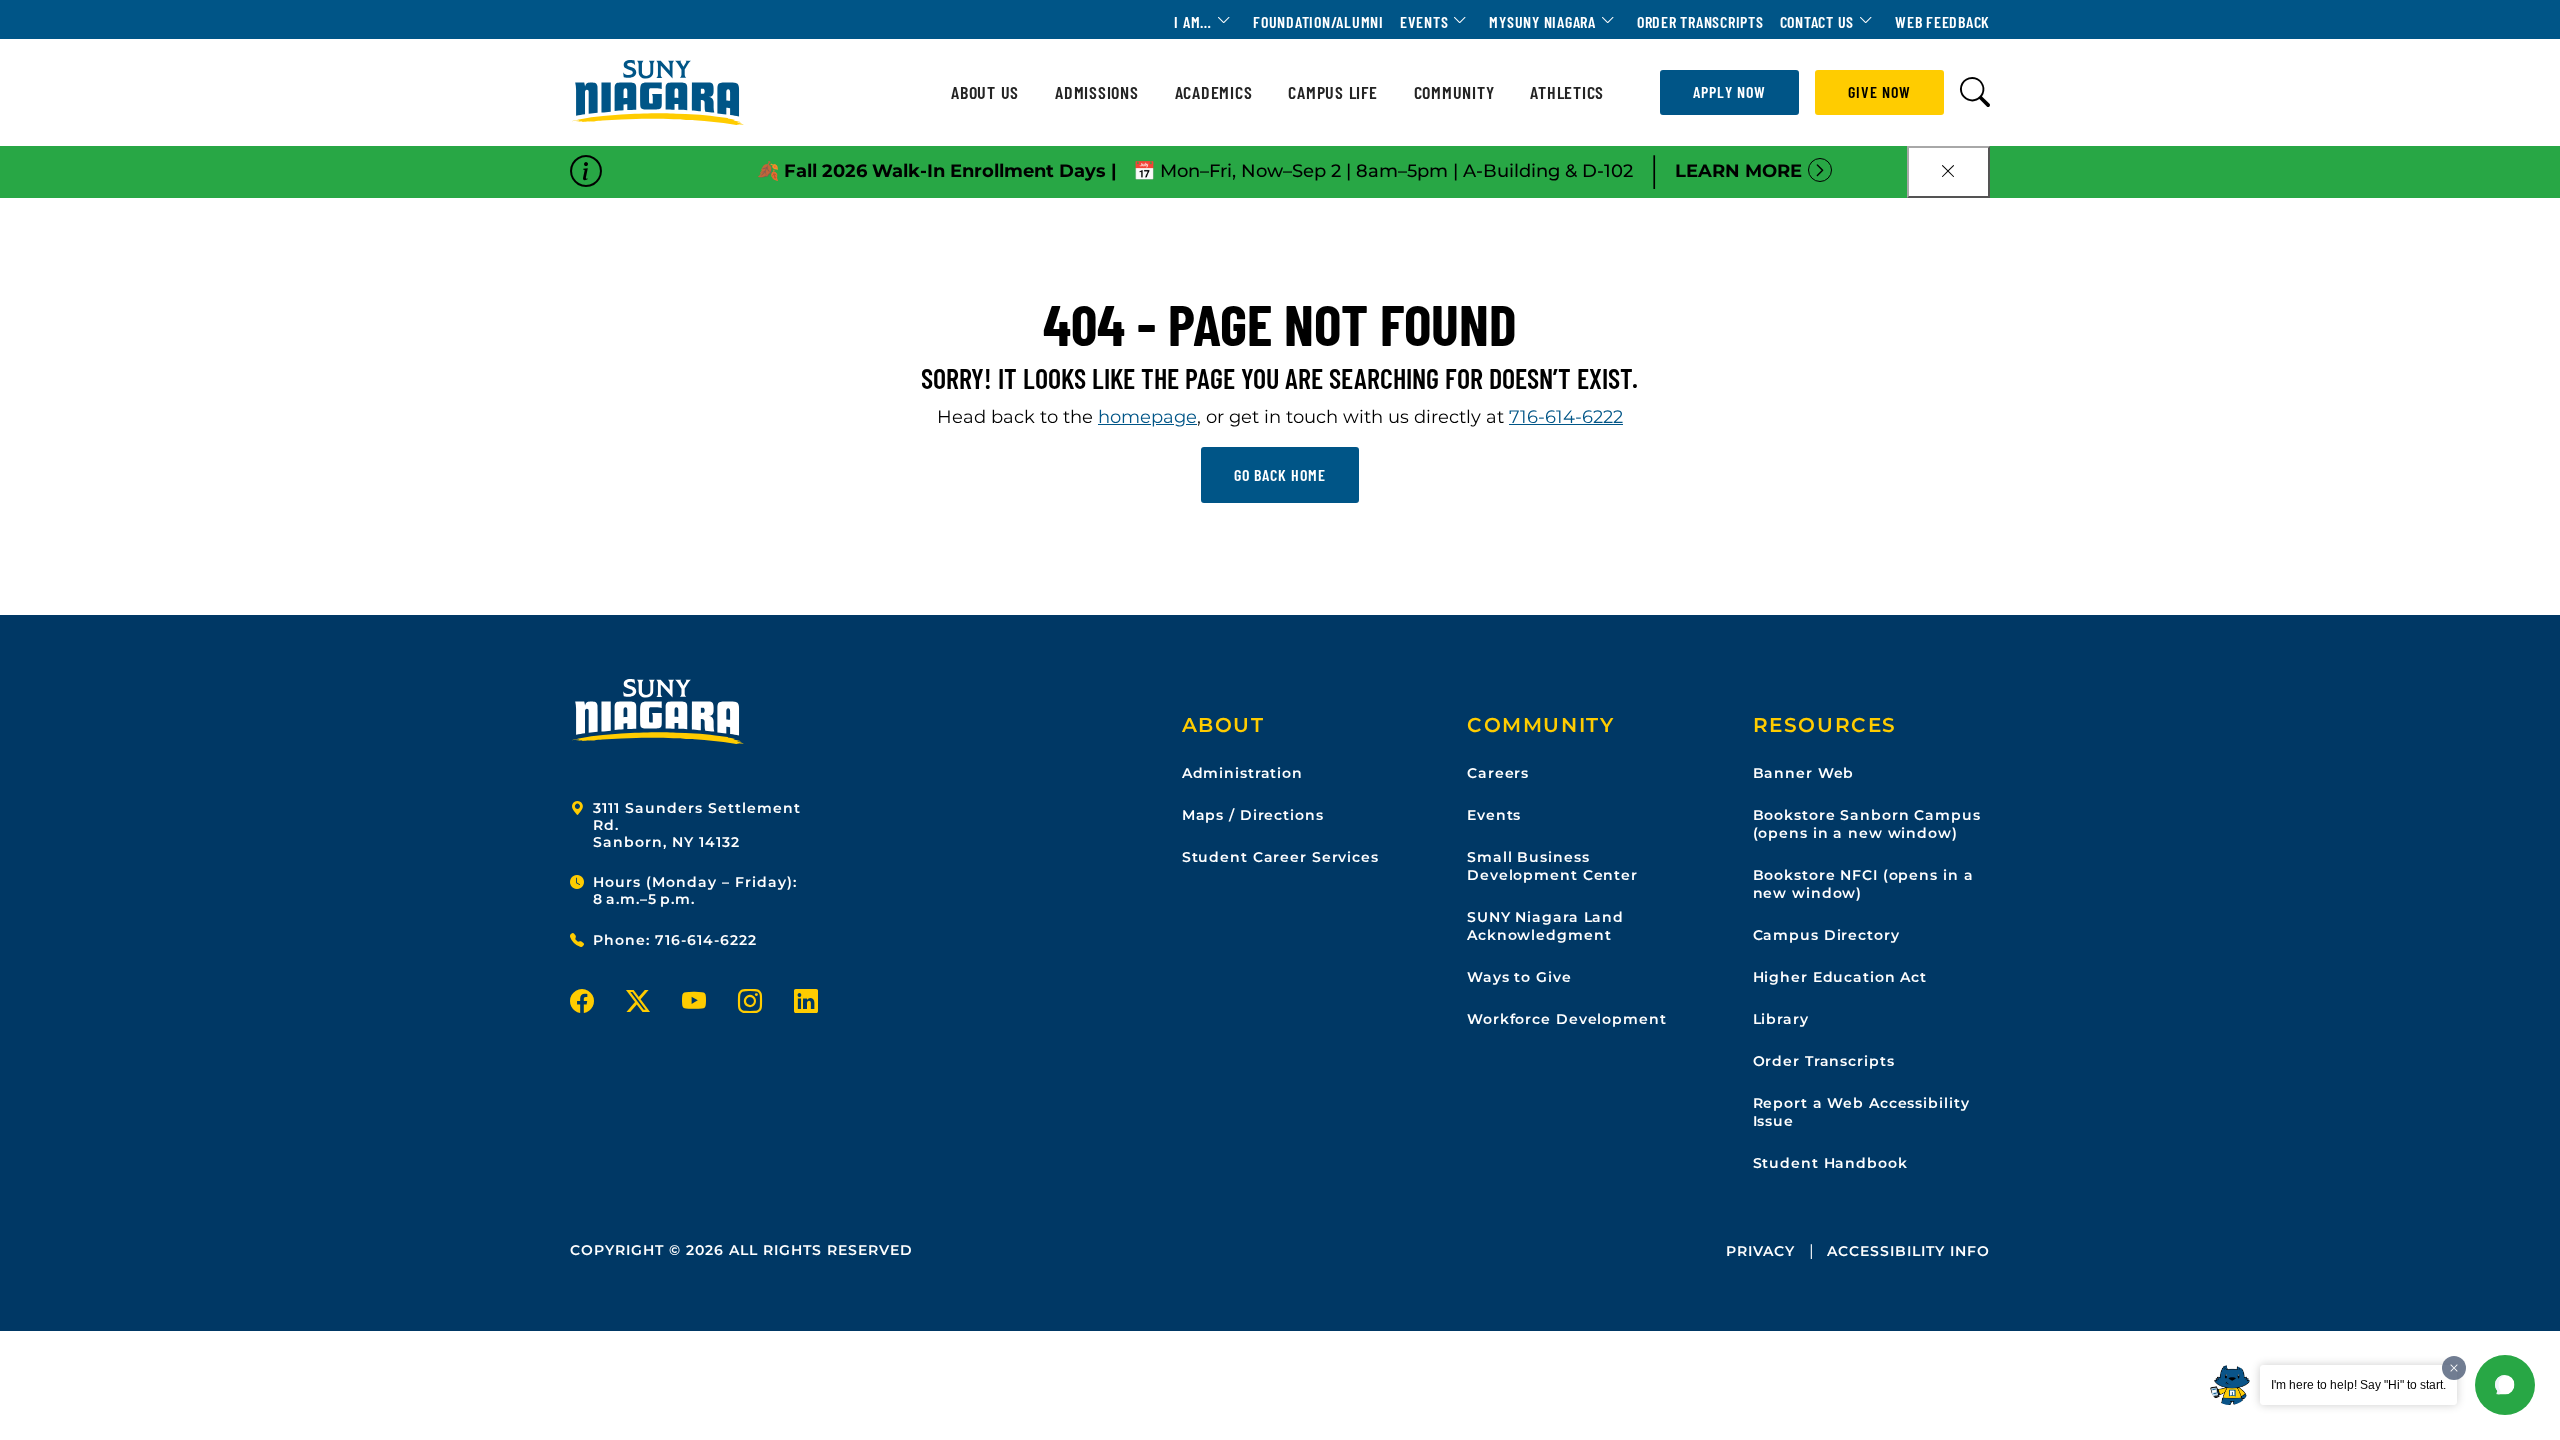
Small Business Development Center (1552, 866)
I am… (1193, 21)
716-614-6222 (1566, 417)
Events (1424, 21)
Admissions (1097, 92)
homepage (1147, 417)
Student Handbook (1830, 1163)
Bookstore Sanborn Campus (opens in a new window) (1867, 824)
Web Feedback (1942, 21)
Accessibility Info (1908, 1251)
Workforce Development (1566, 1019)
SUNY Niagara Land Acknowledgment (1545, 926)
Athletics (1567, 92)
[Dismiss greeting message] (2454, 1368)
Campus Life (1332, 92)
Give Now (1879, 91)
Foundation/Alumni (1318, 21)
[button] (2505, 1385)
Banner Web (1804, 773)
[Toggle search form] (1975, 92)
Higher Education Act (1840, 977)
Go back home (1280, 474)
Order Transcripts (1700, 21)
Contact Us (1817, 21)
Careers (1498, 773)
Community (1454, 92)
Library (1781, 1019)
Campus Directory (1826, 935)
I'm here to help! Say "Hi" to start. (2358, 1385)
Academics (1214, 92)
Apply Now (1729, 91)
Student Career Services (1280, 857)
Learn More (1738, 171)
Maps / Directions (1253, 815)
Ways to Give (1519, 977)
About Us (985, 92)
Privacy (1760, 1251)
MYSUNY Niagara (1542, 21)
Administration (1242, 773)
